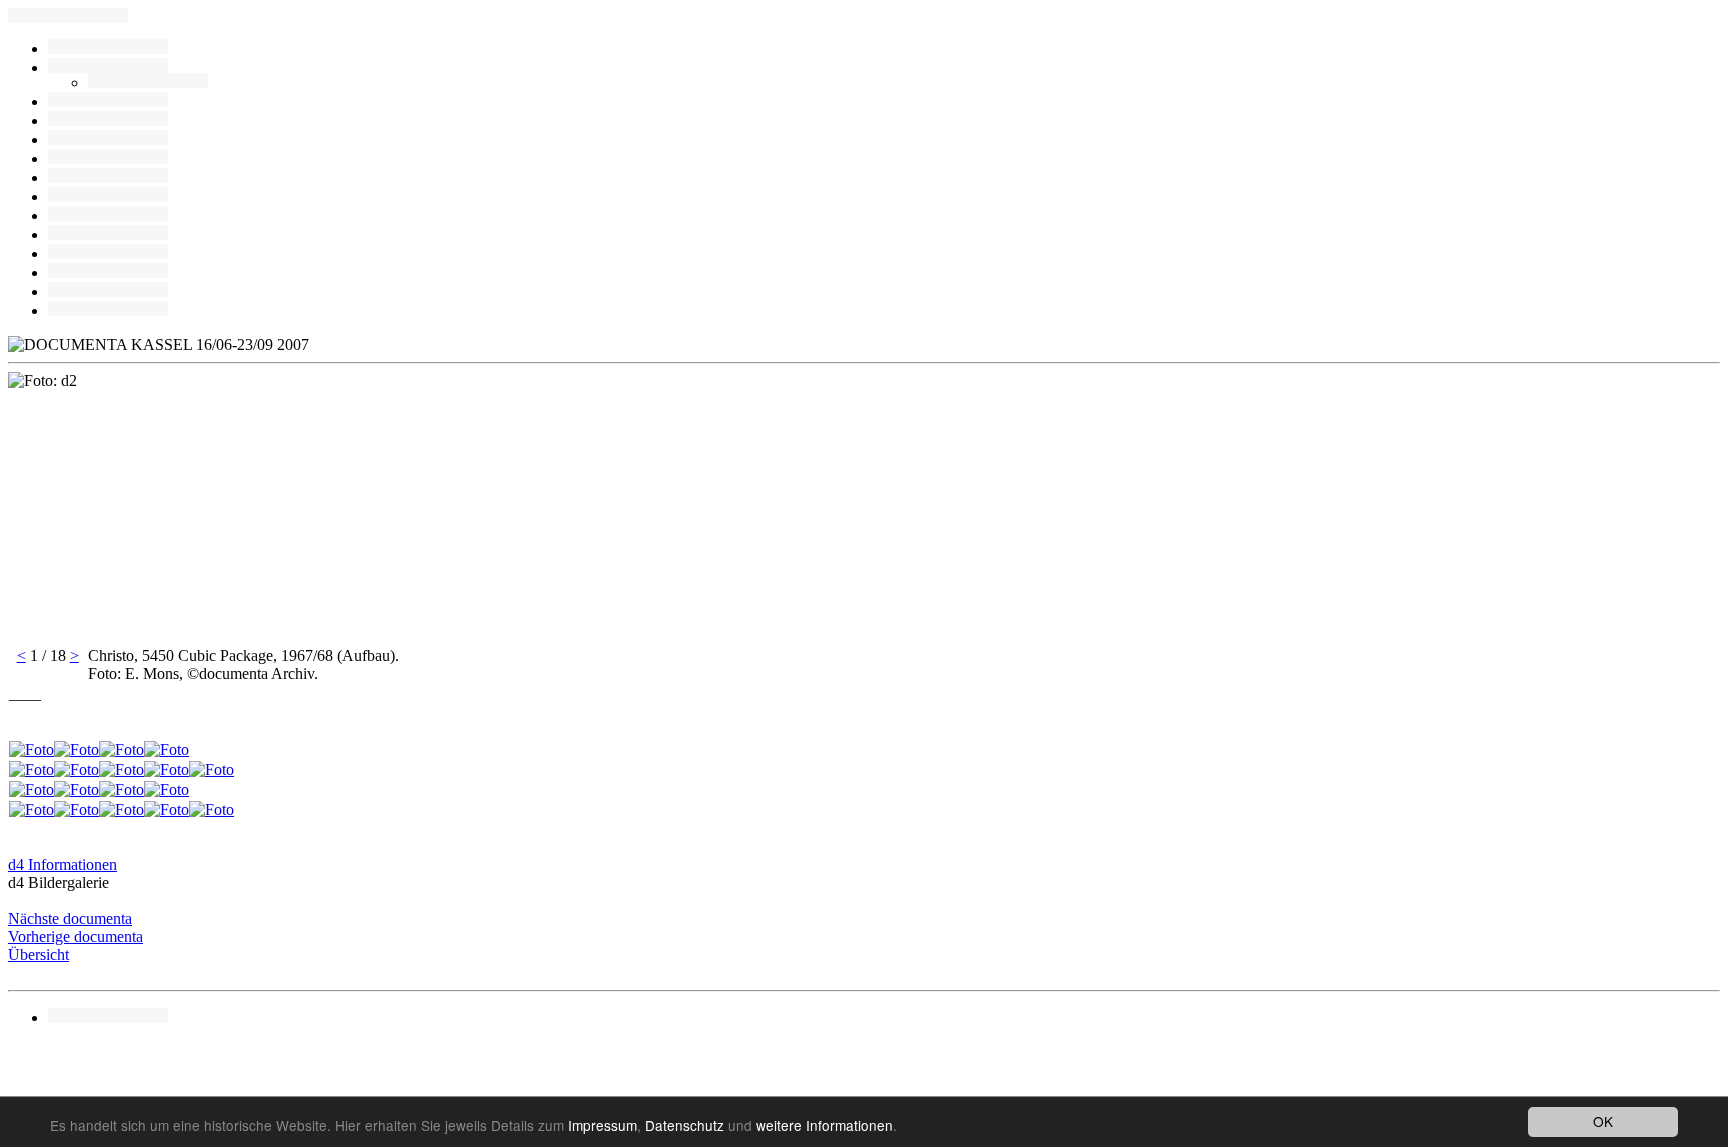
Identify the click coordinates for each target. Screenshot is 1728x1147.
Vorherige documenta (75, 936)
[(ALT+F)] (108, 196)
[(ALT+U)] (108, 101)
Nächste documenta (70, 918)
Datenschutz (684, 1125)
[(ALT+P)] (108, 253)
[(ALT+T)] (108, 291)
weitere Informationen (824, 1125)
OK (1603, 1121)
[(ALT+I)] (108, 234)
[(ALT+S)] (108, 272)
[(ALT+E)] (108, 139)
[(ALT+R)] (108, 48)
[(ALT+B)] (108, 67)
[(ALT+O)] (108, 310)
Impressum (602, 1125)
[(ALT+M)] (108, 158)
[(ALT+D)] (108, 177)
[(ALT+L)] (108, 120)
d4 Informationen (62, 864)
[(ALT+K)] (108, 215)
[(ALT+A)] (148, 82)
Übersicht (38, 954)
